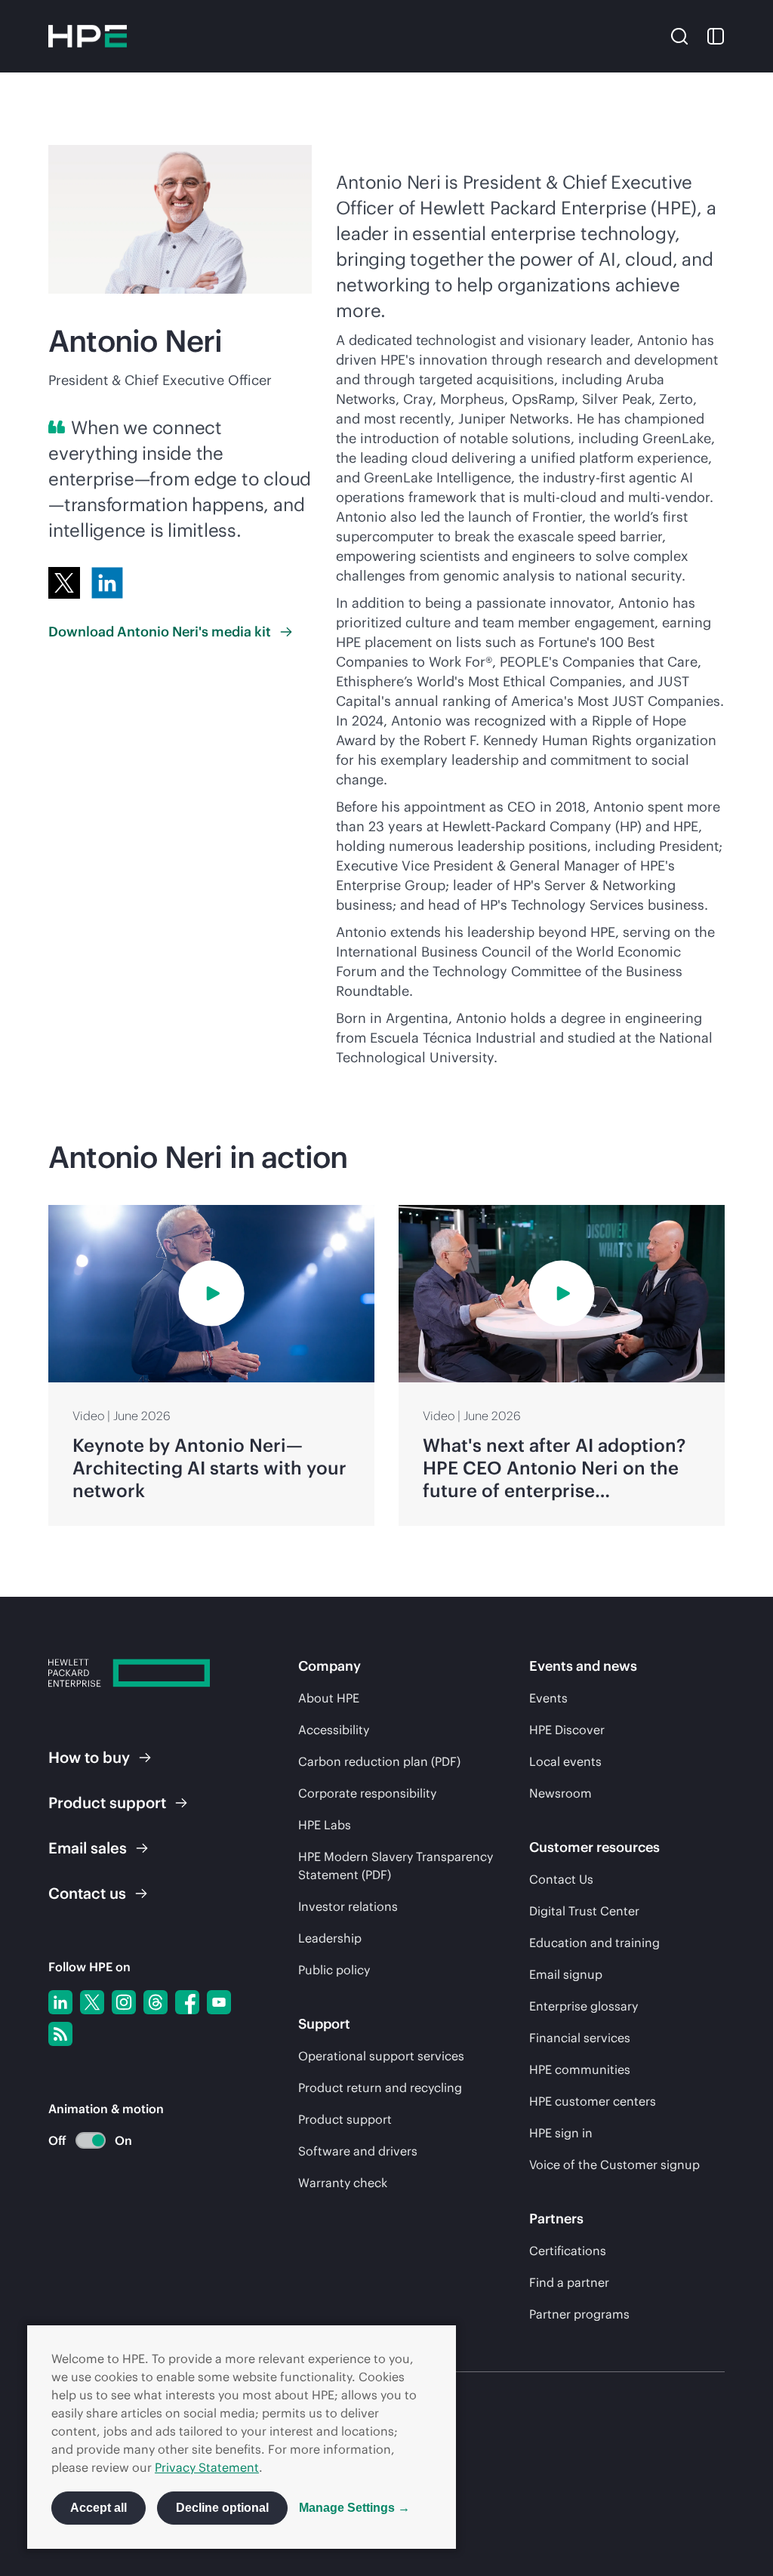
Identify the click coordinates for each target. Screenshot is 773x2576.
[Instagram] (124, 2002)
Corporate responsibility (367, 1793)
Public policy (334, 1970)
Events (548, 1698)
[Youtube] (219, 2002)
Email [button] (88, 1848)
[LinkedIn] (107, 583)
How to (89, 1757)
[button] (679, 35)
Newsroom (561, 1793)
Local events (565, 1761)
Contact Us (561, 1879)
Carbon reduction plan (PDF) (379, 1761)
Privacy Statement (207, 2467)
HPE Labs (325, 1825)
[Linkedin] (60, 2002)
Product (107, 1803)
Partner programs (579, 2314)
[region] (386, 1365)
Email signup (566, 1974)
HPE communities (580, 2069)
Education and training (594, 1943)
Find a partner (569, 2282)
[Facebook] (187, 2002)
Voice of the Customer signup (614, 2165)
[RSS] (60, 2034)
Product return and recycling (380, 2088)
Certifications (568, 2251)
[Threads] (156, 2002)
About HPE (329, 1698)
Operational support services (381, 2056)
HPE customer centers (593, 2101)
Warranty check (343, 2183)
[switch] (82, 2141)
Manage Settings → (354, 2508)
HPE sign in (561, 2133)
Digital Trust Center (584, 1911)
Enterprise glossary (584, 2006)
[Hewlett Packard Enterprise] (88, 36)
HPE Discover (567, 1730)
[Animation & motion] (91, 2140)
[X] (64, 583)
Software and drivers (358, 2151)
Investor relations (348, 1906)
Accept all (99, 2508)
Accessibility (334, 1730)
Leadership (330, 1938)
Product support (345, 2119)
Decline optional (222, 2508)
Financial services (580, 2038)
